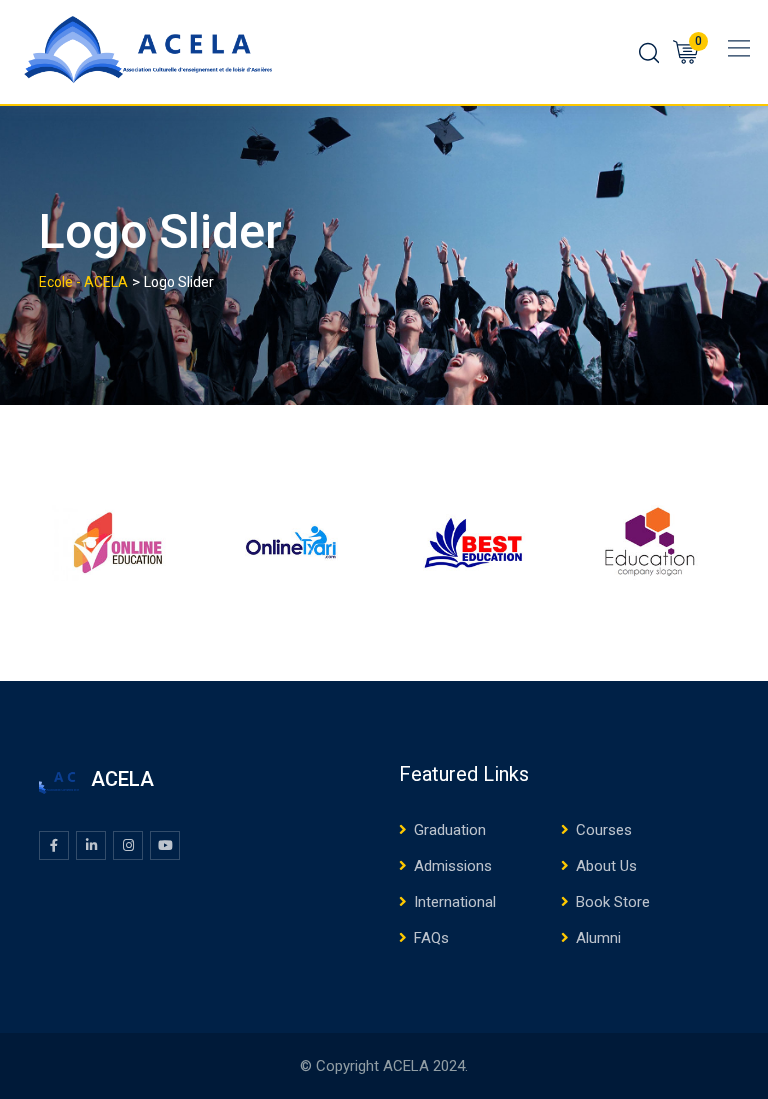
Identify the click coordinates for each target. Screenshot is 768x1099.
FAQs (431, 938)
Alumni (598, 938)
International (455, 902)
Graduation (450, 830)
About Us (606, 866)
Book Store (613, 902)
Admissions (453, 866)
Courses (604, 830)
